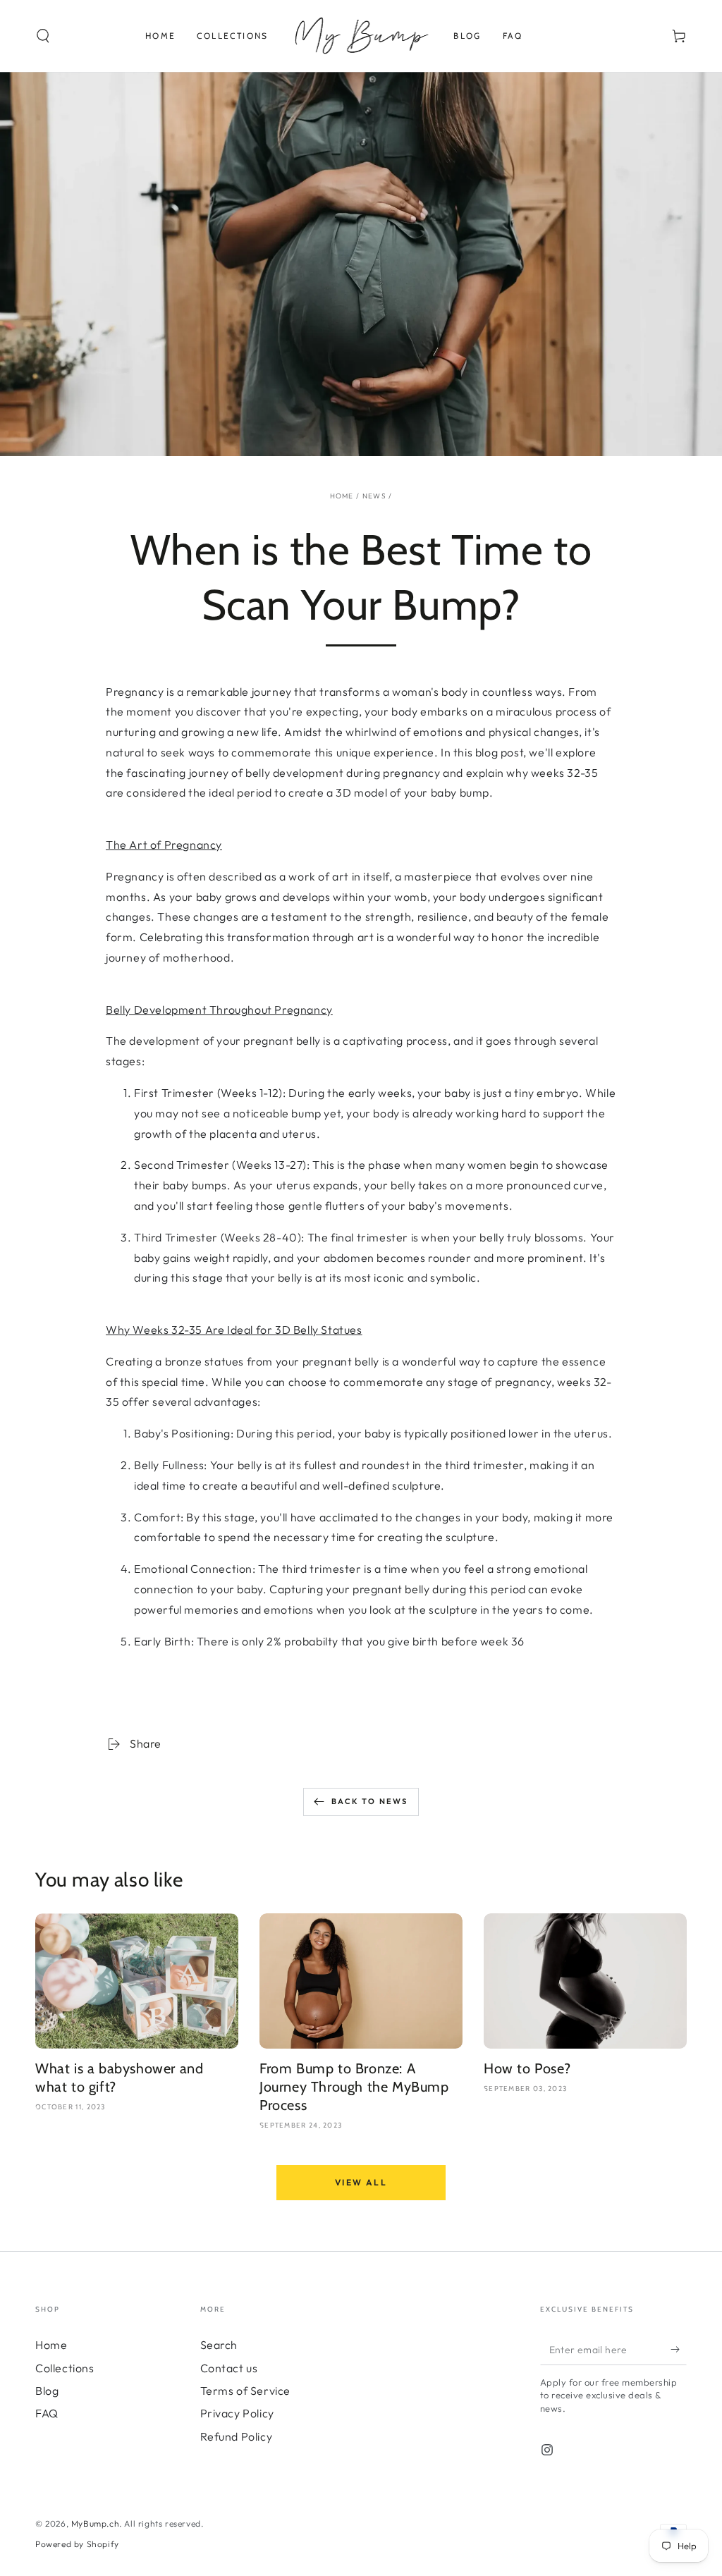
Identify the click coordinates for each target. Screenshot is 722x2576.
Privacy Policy (237, 2413)
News (374, 496)
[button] (43, 36)
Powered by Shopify (77, 2544)
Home (342, 496)
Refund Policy (237, 2436)
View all (361, 2182)
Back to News (369, 1801)
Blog (47, 2391)
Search (219, 2345)
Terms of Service (246, 2391)
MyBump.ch (95, 2523)
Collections (65, 2368)
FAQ (47, 2413)
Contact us (229, 2368)
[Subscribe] (679, 2349)
